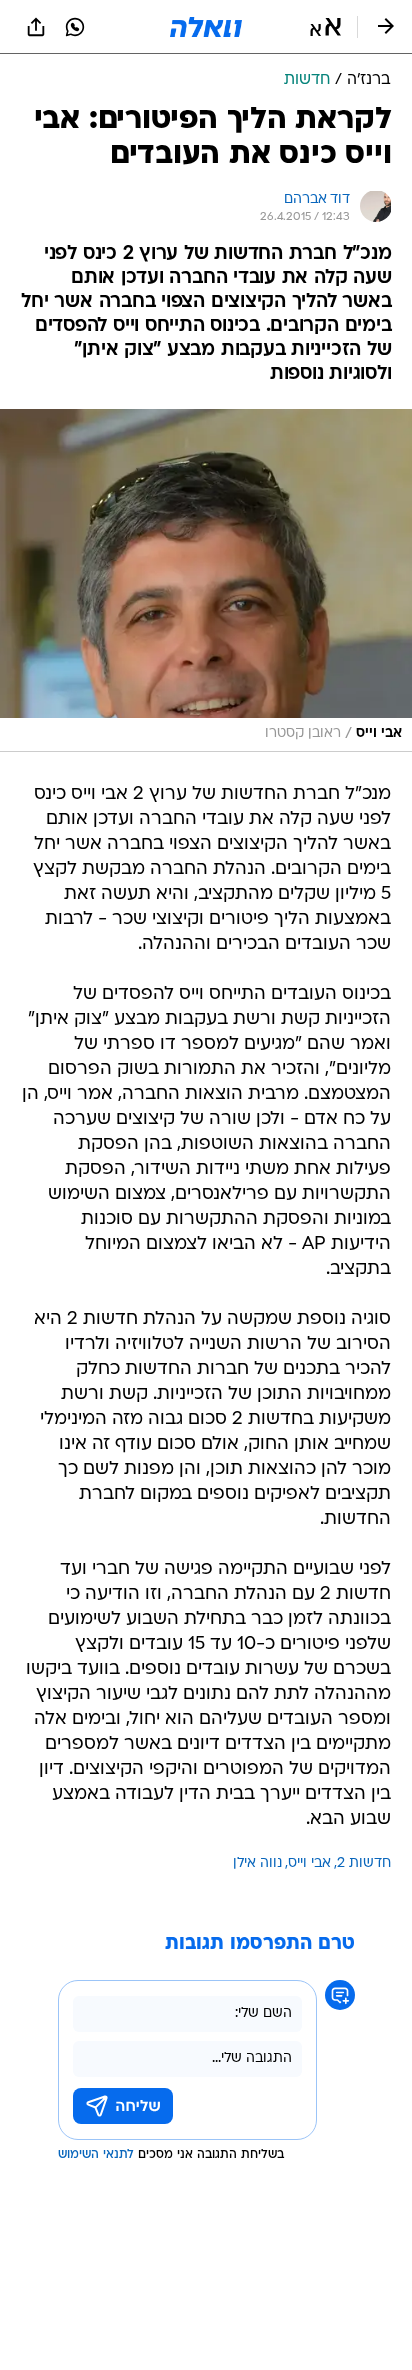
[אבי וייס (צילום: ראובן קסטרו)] (206, 580)
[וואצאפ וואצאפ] (75, 27)
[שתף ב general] (36, 27)
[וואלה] (206, 27)
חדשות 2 (364, 1863)
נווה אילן (257, 1863)
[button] (325, 27)
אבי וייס (309, 1863)
